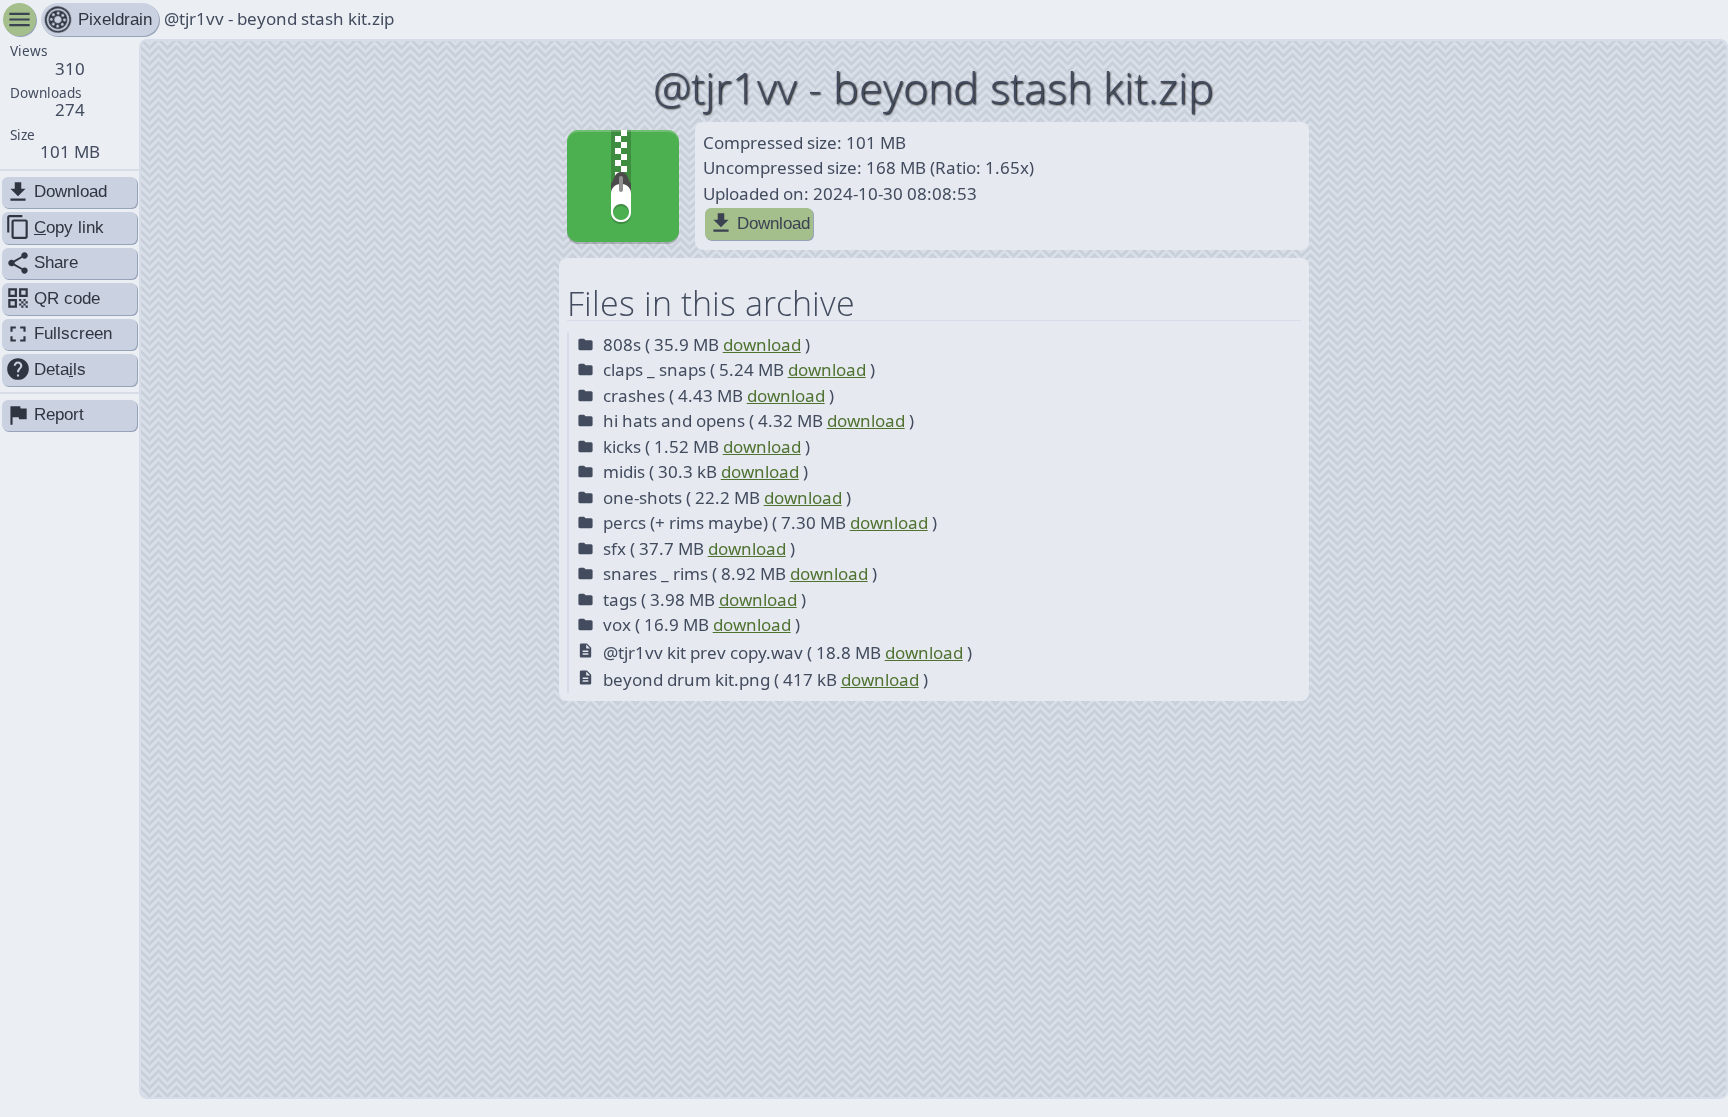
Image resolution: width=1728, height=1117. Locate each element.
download (762, 344)
